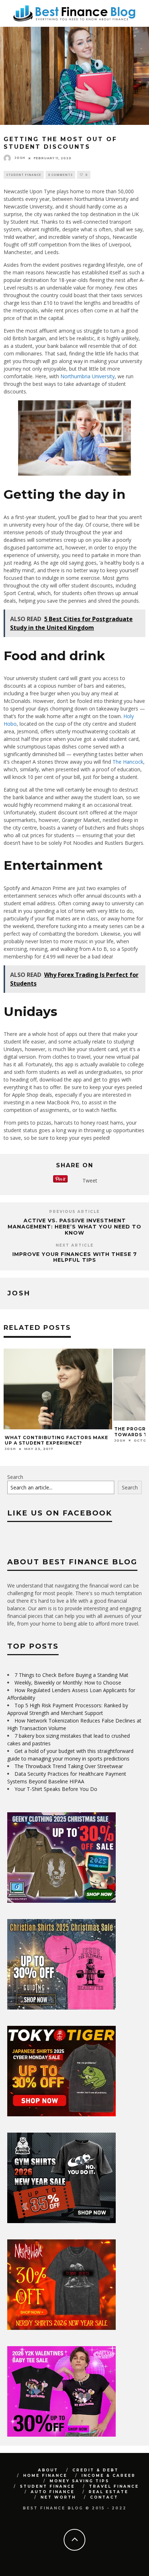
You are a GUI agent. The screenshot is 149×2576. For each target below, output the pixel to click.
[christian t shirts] (61, 2008)
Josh (20, 158)
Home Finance (45, 2476)
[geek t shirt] (61, 1901)
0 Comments (60, 175)
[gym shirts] (61, 2221)
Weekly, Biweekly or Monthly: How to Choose (68, 1683)
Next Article (75, 1245)
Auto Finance (53, 2492)
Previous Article (74, 1212)
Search (15, 1477)
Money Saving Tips (79, 2481)
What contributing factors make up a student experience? (56, 1440)
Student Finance (24, 175)
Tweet (90, 1181)
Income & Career (108, 2476)
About (48, 2470)
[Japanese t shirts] (61, 2114)
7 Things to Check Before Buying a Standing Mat (71, 1675)
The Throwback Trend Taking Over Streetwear (69, 1766)
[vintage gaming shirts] (61, 2328)
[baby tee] (61, 2435)
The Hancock (128, 762)
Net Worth (58, 2497)
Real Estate (108, 2492)
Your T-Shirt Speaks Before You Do (56, 1789)
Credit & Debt (95, 2470)
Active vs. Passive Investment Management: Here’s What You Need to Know (74, 1227)
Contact (104, 2497)
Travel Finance (114, 2486)
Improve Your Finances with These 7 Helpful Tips (75, 1257)
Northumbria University (88, 376)
